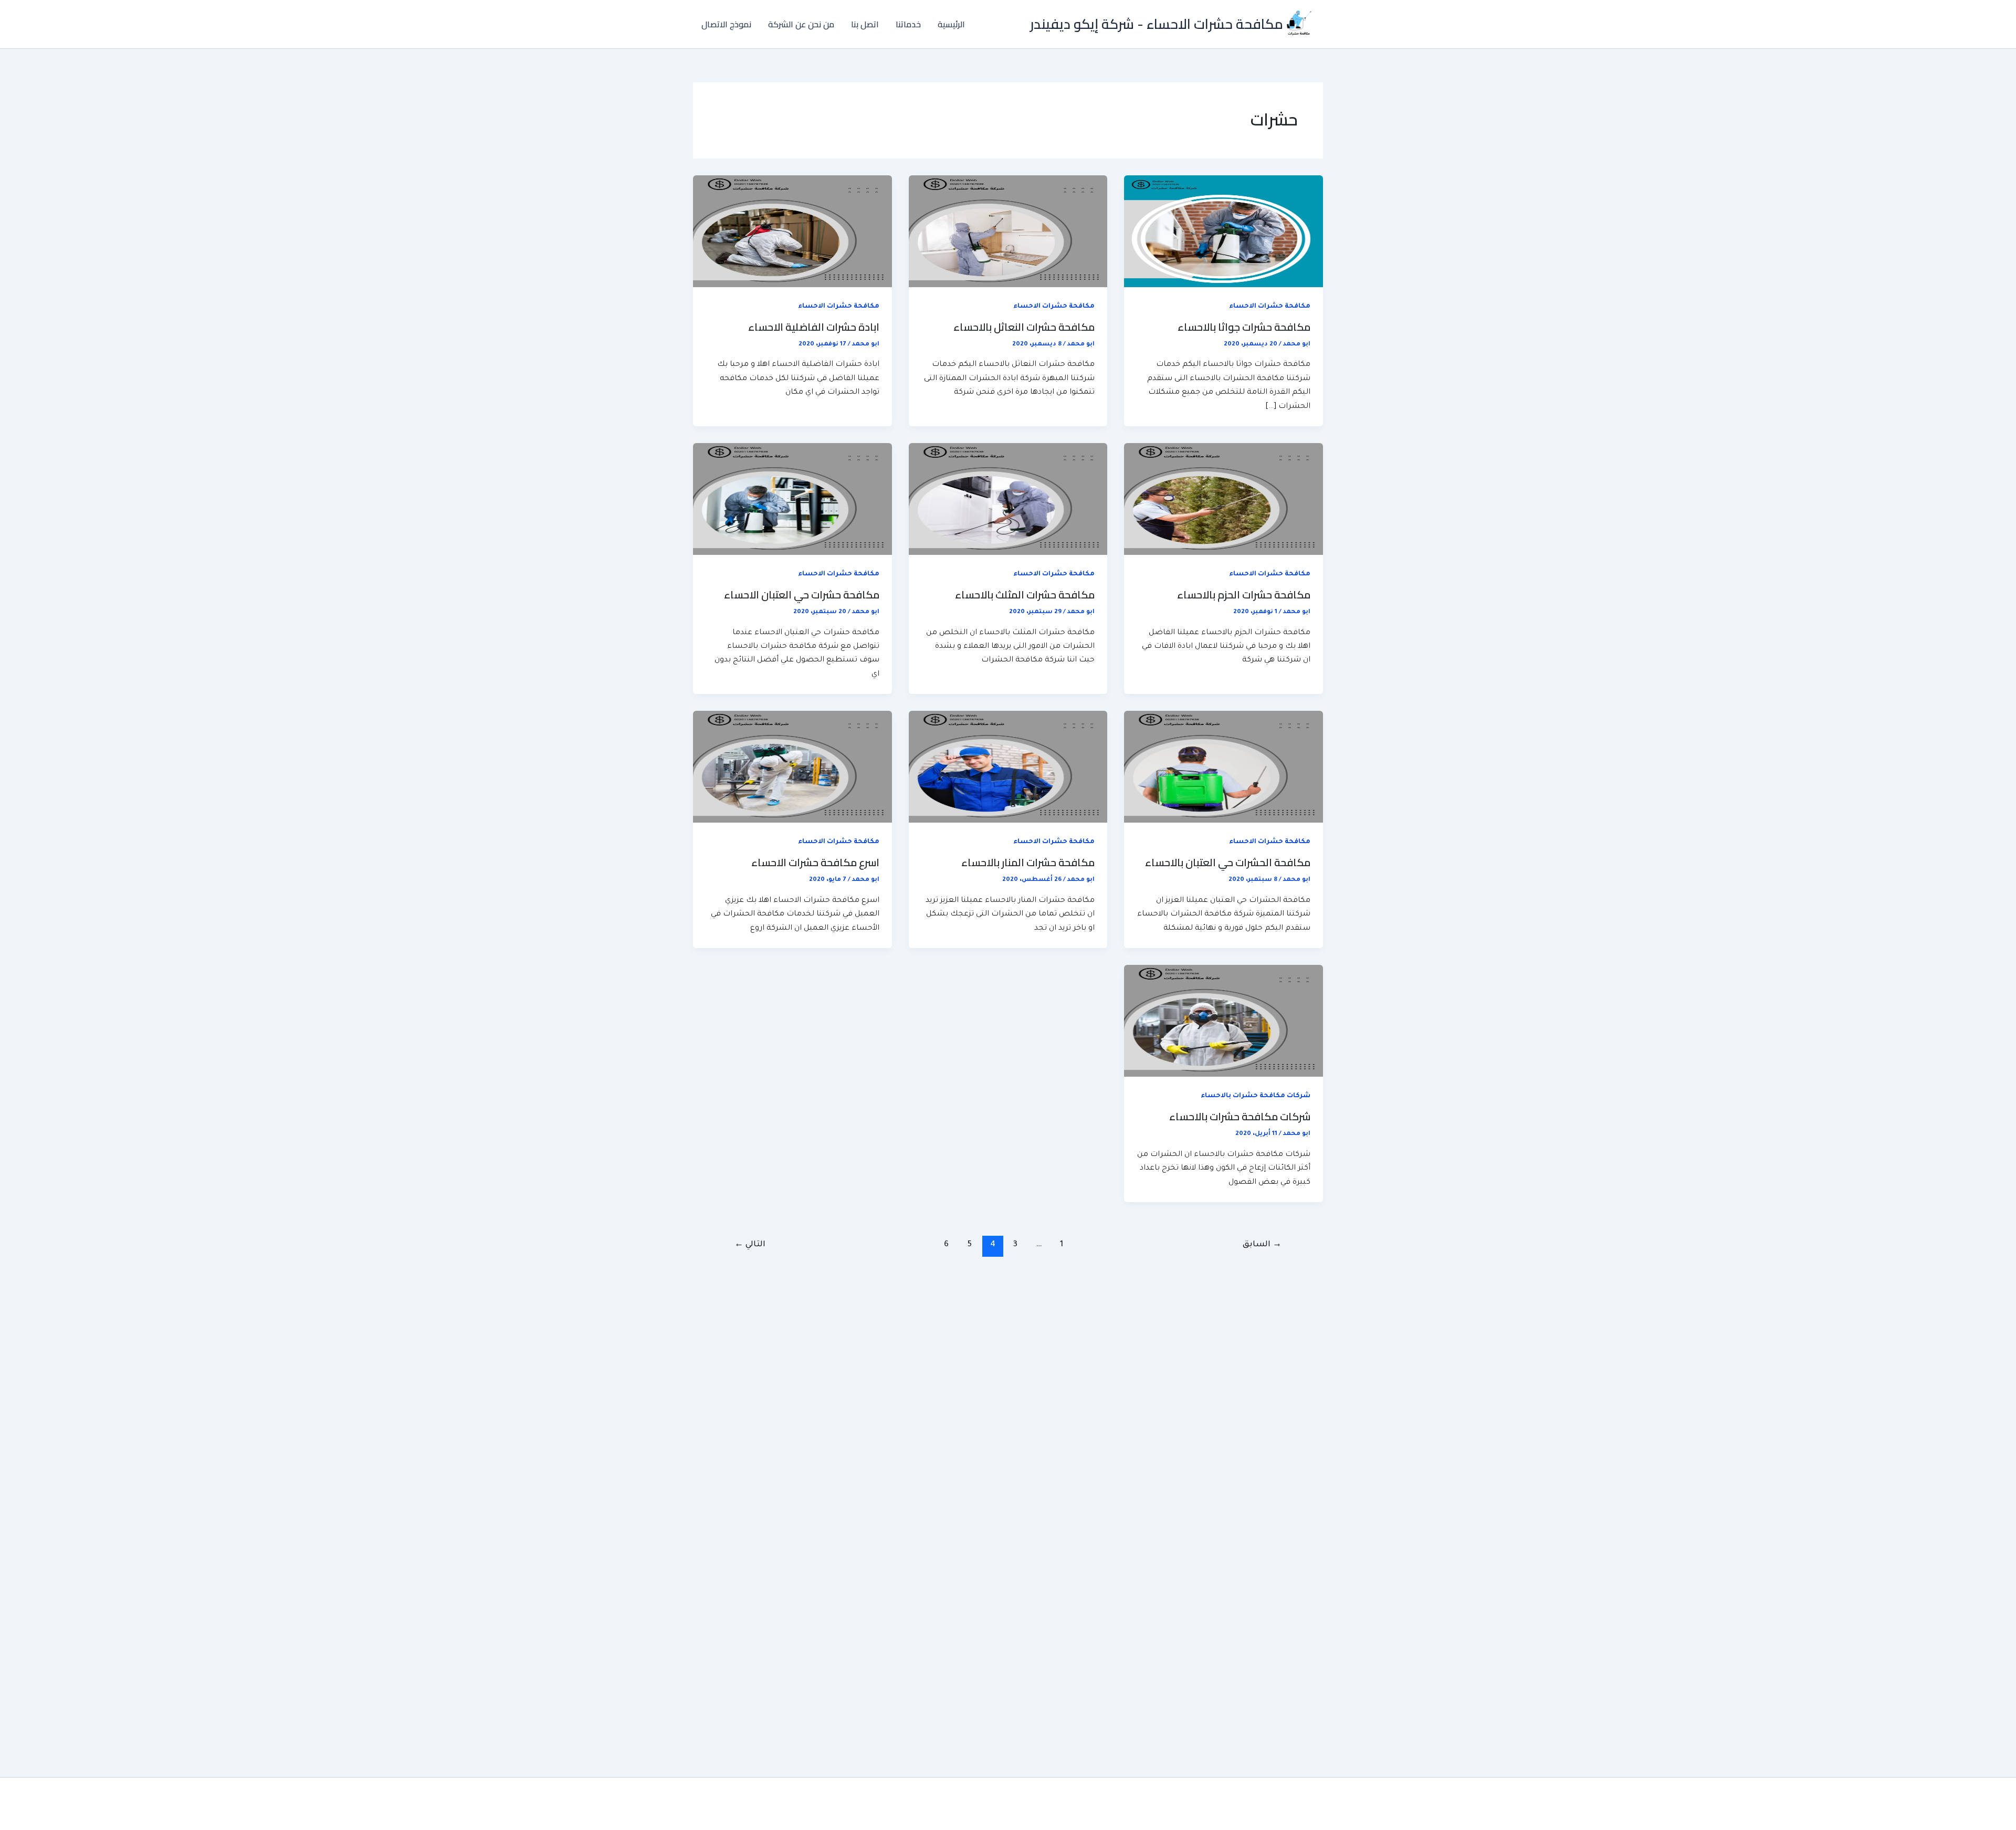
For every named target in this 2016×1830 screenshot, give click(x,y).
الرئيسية (951, 24)
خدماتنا (908, 24)
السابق (1262, 1245)
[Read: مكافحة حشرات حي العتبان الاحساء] (792, 500)
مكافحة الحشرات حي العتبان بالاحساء (1228, 862)
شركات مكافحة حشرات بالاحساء (1256, 1096)
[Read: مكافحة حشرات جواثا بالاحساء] (1224, 232)
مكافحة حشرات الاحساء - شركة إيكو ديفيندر (1157, 24)
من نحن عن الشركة (801, 24)
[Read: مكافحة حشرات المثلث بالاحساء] (1008, 500)
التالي (750, 1245)
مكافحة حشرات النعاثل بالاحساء (1024, 327)
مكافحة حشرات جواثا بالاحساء (1244, 327)
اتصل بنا (865, 24)
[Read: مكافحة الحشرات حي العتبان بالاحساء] (1224, 767)
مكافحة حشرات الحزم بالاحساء (1244, 595)
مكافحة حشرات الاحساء (1270, 307)
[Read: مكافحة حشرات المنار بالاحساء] (1008, 767)
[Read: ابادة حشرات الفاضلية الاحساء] (792, 232)
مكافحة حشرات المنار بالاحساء (1028, 862)
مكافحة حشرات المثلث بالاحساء (1025, 595)
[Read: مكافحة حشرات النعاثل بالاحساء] (1008, 232)
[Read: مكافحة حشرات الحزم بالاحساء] (1224, 500)
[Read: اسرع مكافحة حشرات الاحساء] (792, 767)
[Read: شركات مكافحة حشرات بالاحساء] (1224, 1022)
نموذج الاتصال (726, 24)
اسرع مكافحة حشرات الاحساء (815, 862)
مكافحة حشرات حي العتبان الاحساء (802, 595)
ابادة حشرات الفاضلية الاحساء (814, 327)
